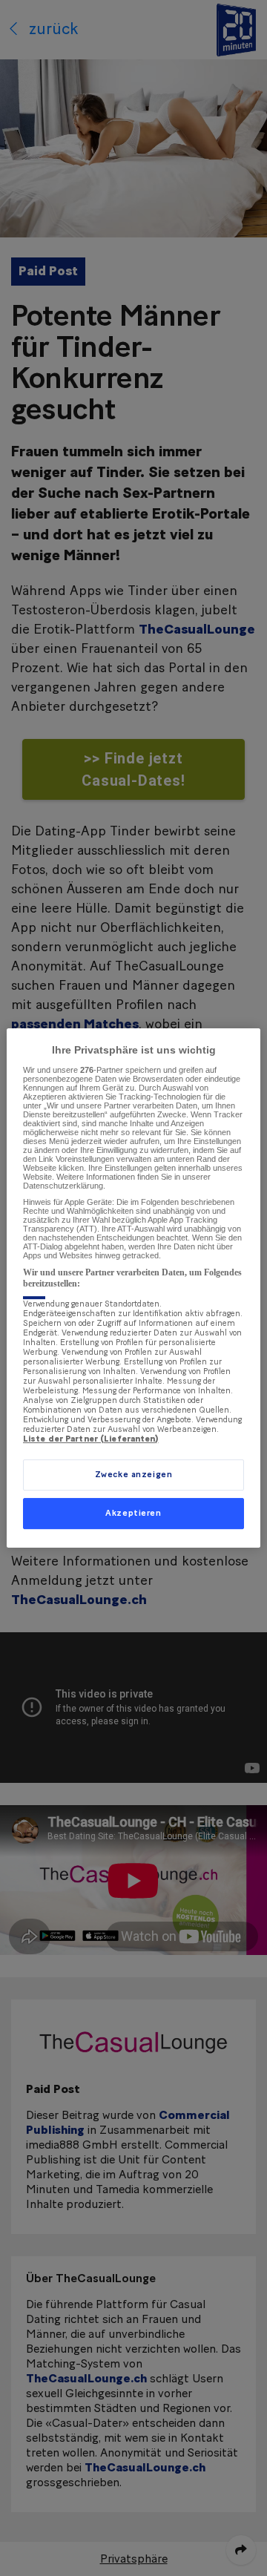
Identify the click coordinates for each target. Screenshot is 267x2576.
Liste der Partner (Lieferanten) (91, 1439)
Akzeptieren (133, 1513)
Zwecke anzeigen (134, 1475)
